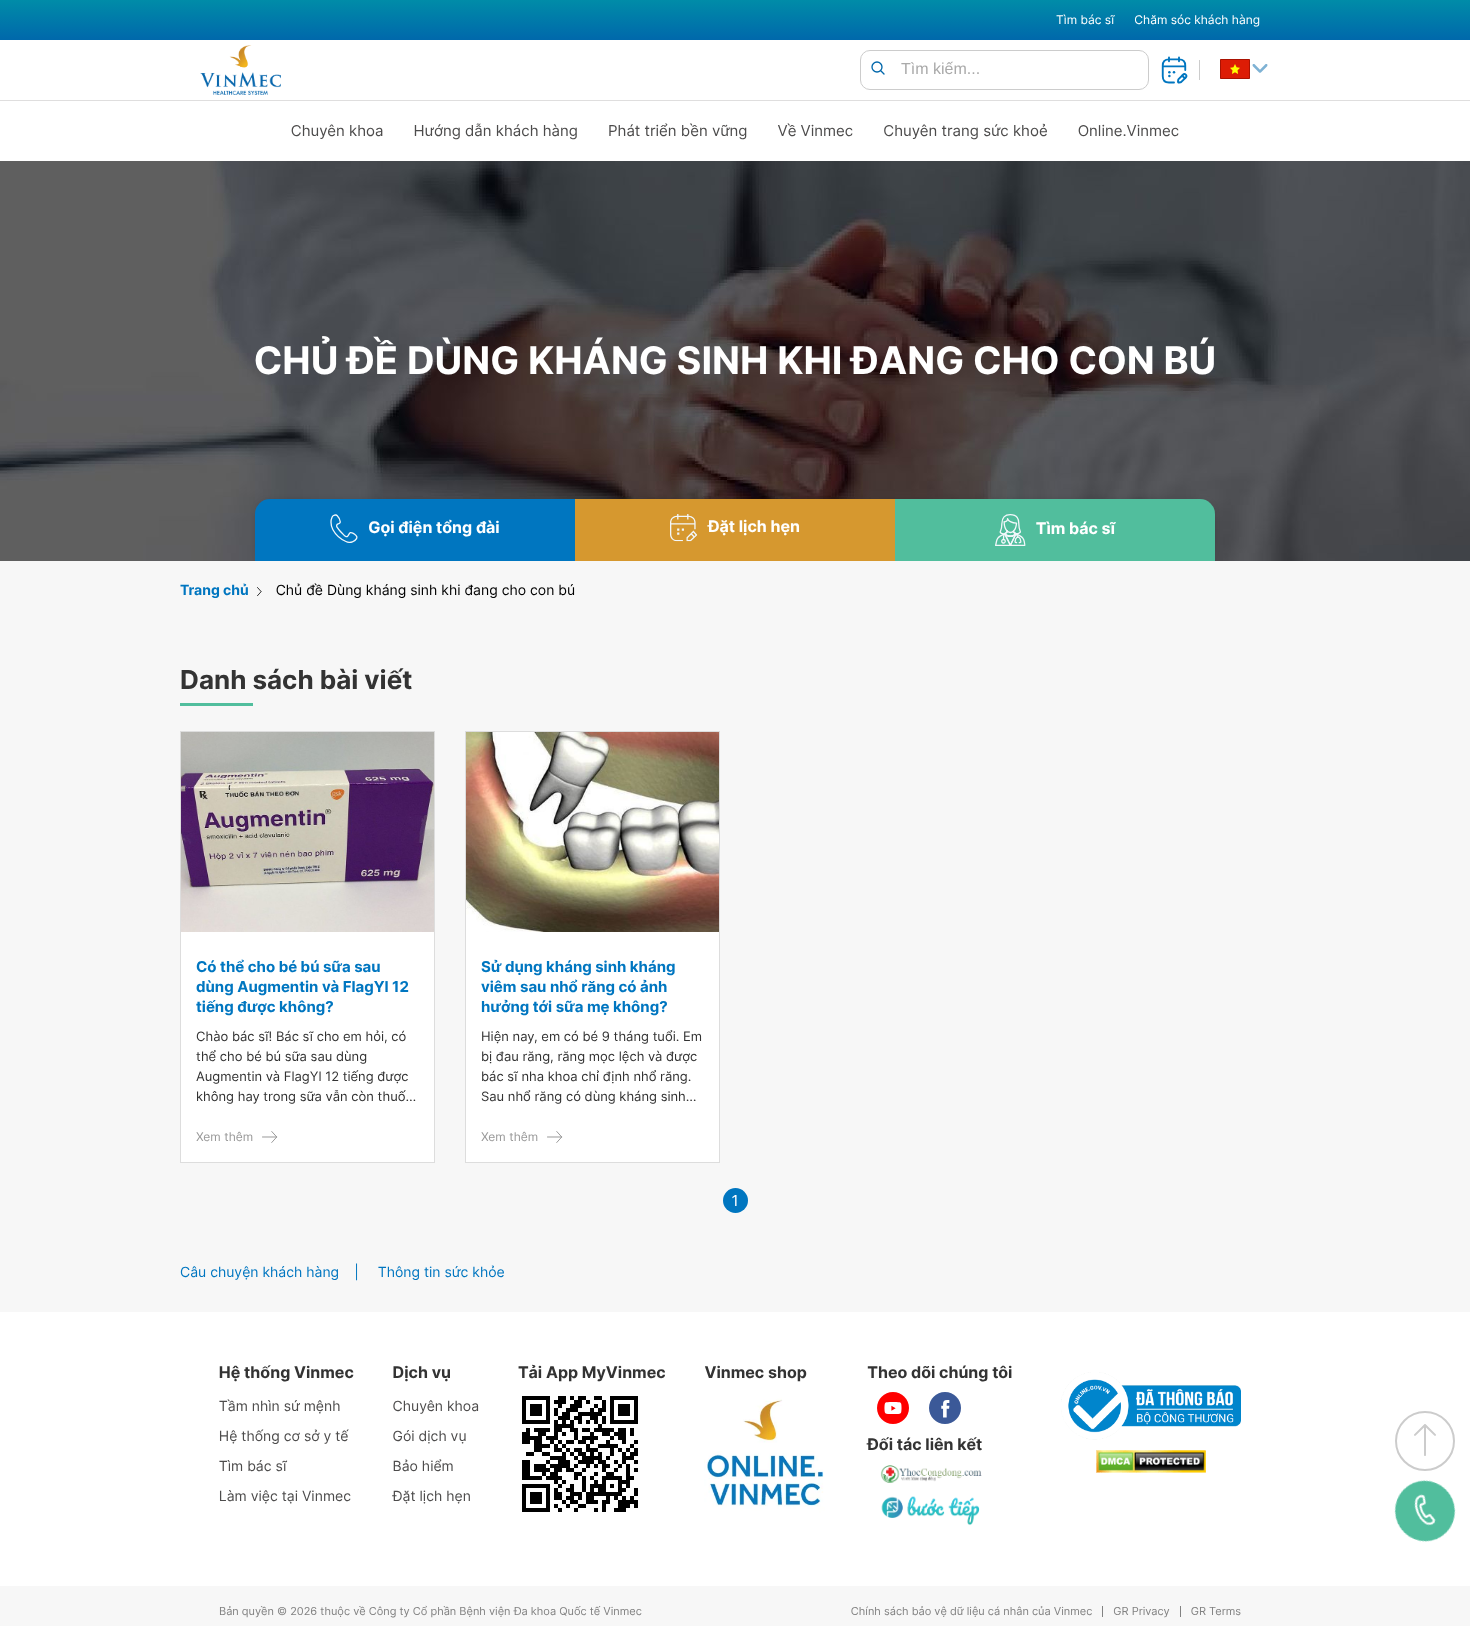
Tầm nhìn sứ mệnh (280, 1406)
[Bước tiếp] (932, 1510)
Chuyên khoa (337, 130)
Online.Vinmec (1129, 130)
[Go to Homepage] (240, 70)
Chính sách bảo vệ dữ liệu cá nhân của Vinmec (972, 1611)
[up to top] (1425, 1441)
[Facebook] (945, 1408)
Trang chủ (214, 590)
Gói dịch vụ (430, 1436)
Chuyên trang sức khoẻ (965, 130)
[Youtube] (893, 1408)
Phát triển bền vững (678, 130)
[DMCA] (1151, 1461)
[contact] (1425, 1511)
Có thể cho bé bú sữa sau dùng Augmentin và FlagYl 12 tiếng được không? (302, 986)
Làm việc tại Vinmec (285, 1496)
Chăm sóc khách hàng (1197, 19)
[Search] (878, 69)
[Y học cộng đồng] (932, 1474)
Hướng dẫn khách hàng (496, 130)
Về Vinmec (816, 130)
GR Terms (1216, 1611)
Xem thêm (224, 1136)
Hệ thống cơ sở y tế (284, 1436)
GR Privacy (1141, 1611)
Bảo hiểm (423, 1466)
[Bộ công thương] (1151, 1406)
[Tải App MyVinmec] (580, 1454)
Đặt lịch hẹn (432, 1496)
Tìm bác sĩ (1085, 19)
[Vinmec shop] (766, 1454)
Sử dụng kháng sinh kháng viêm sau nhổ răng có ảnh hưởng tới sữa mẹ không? (578, 986)
